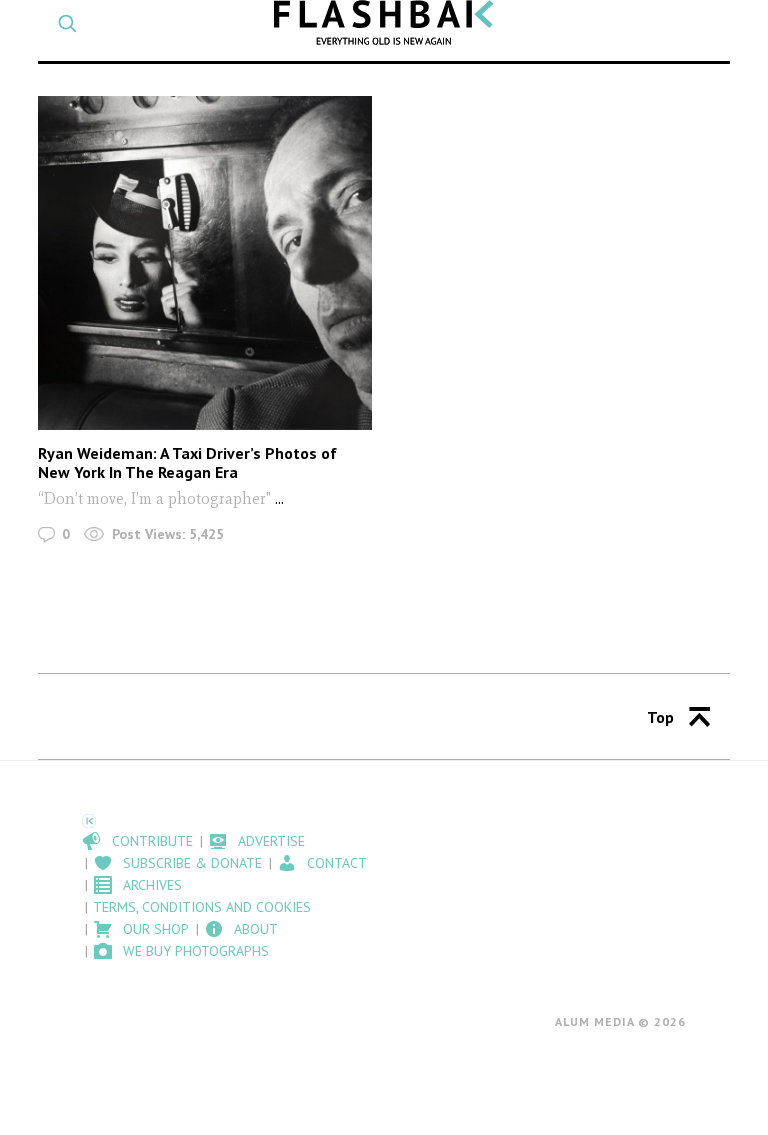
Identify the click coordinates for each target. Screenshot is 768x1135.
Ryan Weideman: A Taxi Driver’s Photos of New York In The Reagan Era (187, 462)
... (279, 498)
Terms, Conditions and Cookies (202, 907)
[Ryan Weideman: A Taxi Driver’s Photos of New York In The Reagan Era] (204, 262)
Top (660, 717)
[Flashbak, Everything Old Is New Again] (384, 22)
